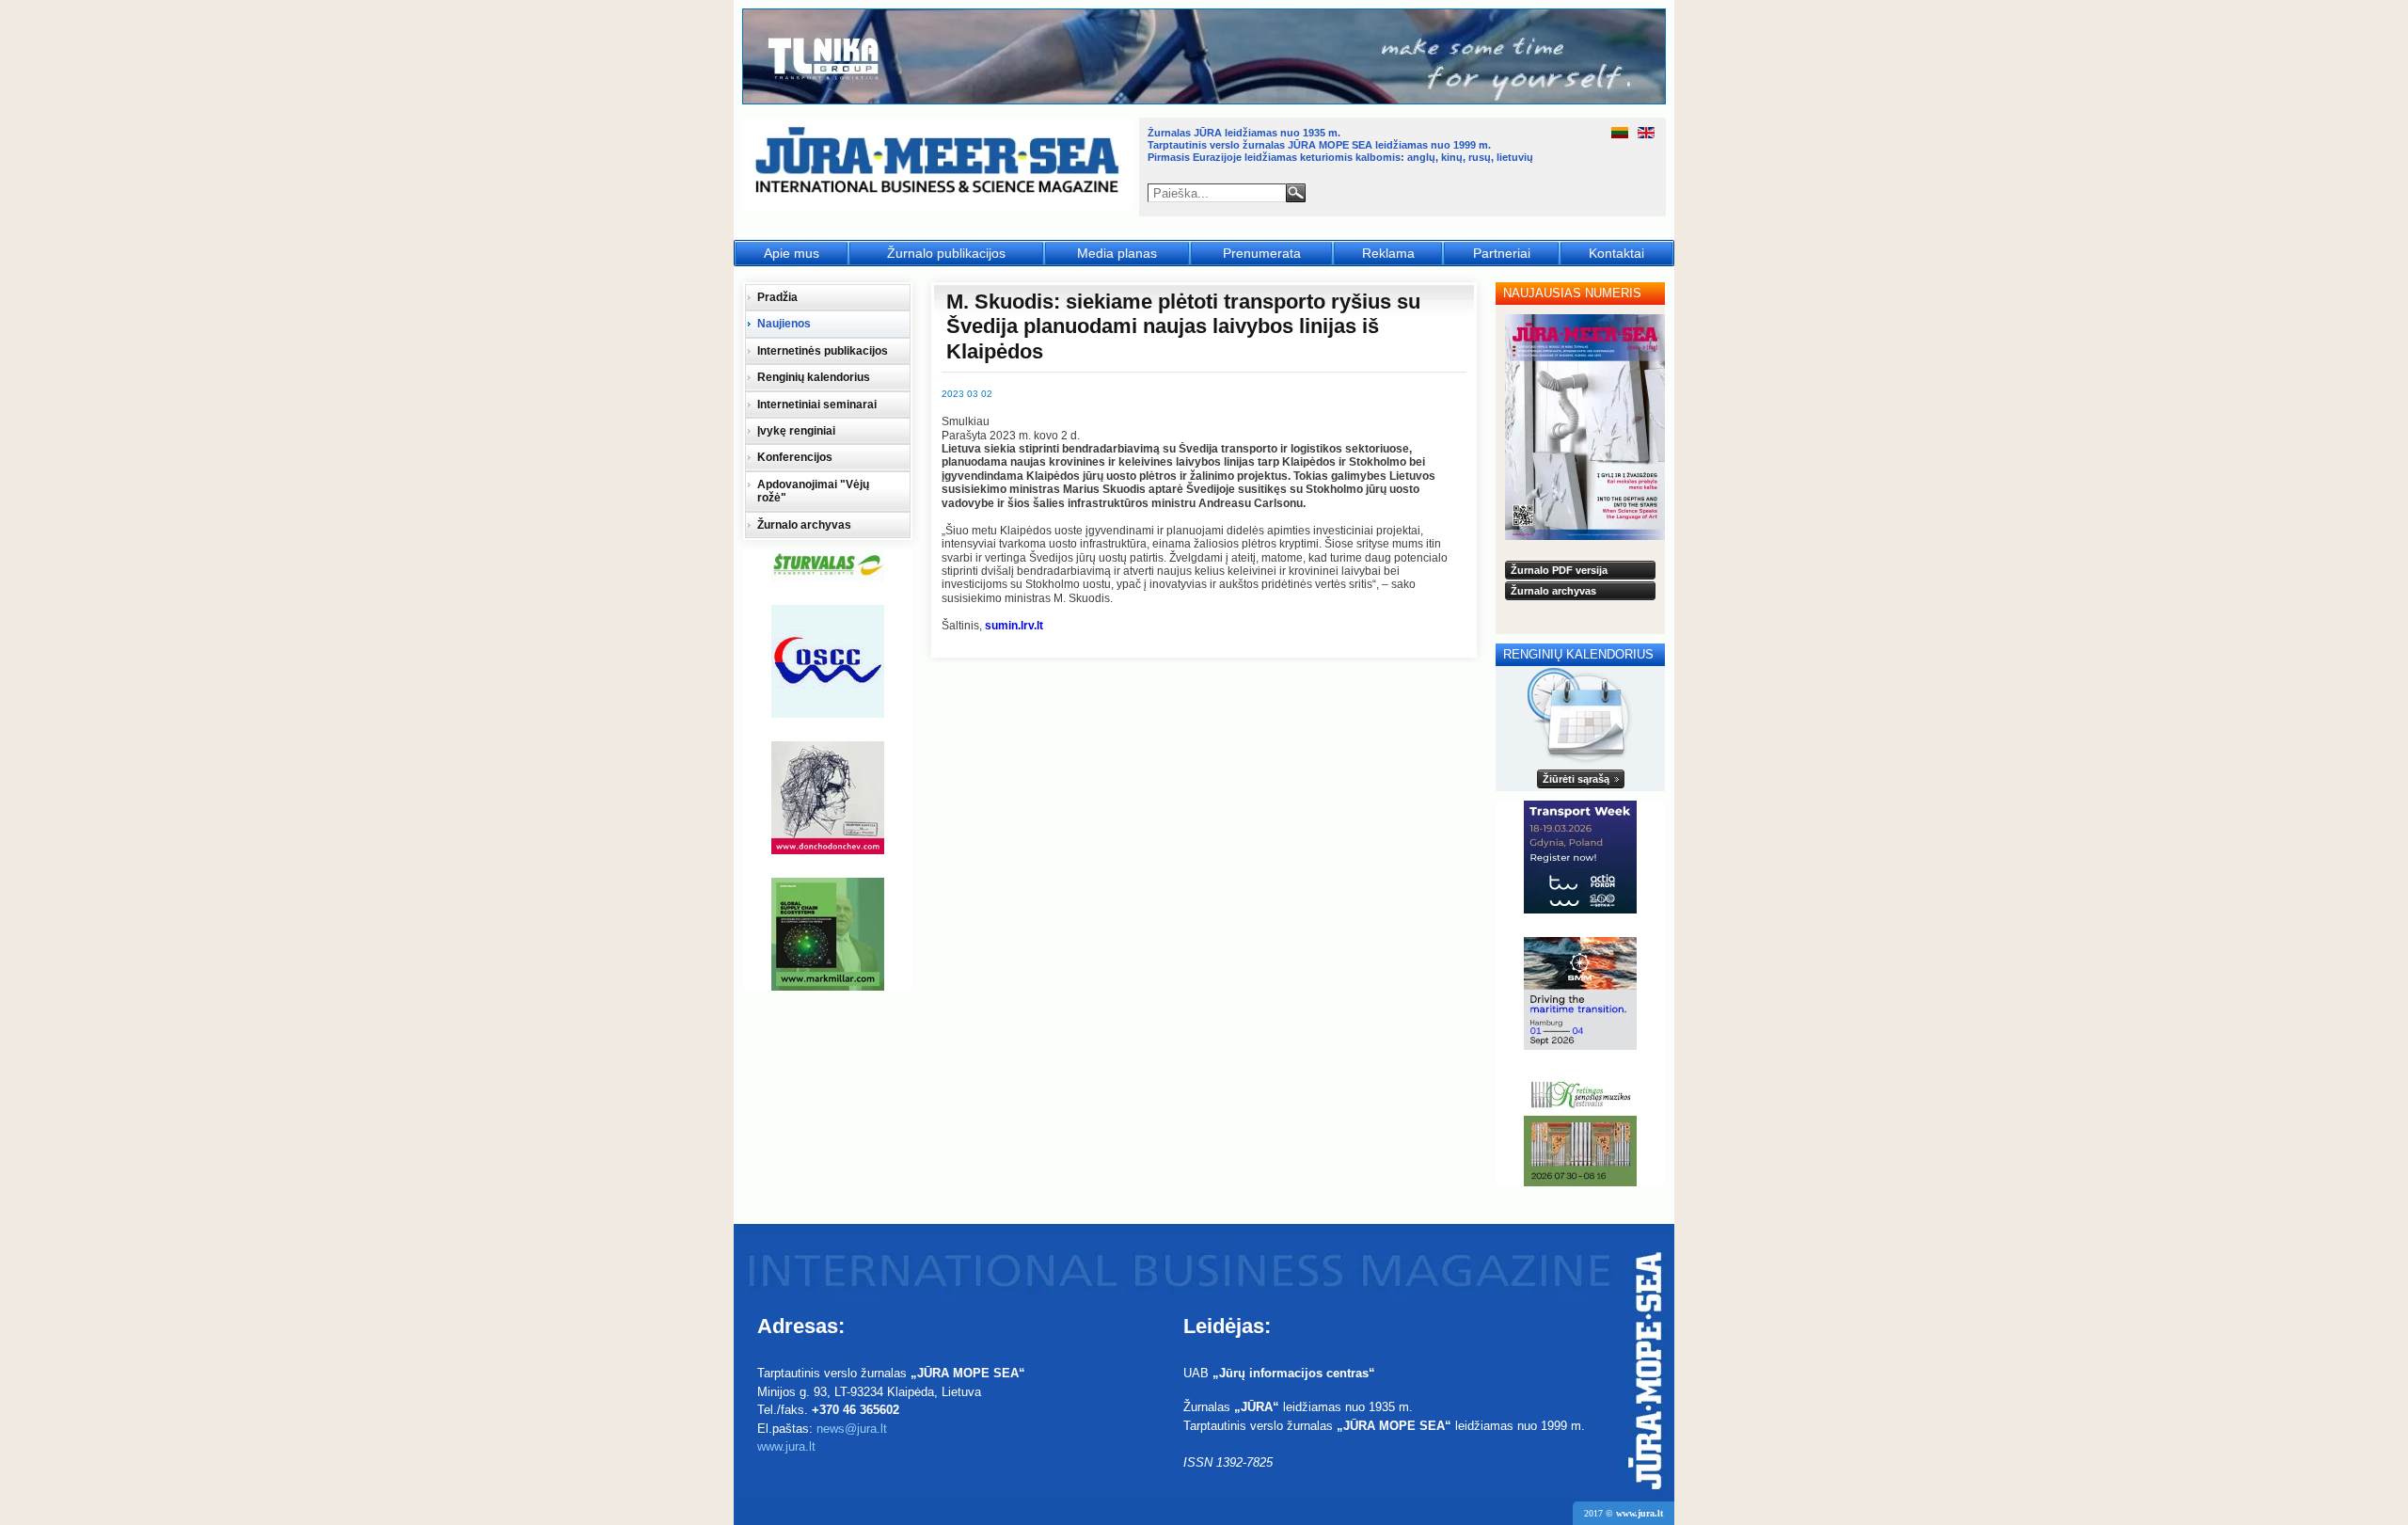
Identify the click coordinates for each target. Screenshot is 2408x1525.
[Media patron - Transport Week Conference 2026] (1580, 857)
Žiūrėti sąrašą (1576, 779)
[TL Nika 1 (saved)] (1205, 102)
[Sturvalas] (828, 565)
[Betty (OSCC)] (828, 661)
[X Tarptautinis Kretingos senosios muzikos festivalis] (1580, 1130)
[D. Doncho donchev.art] (828, 798)
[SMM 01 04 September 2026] (1580, 993)
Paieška (1296, 193)
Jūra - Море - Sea (939, 164)
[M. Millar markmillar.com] (828, 934)
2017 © (1624, 1513)
